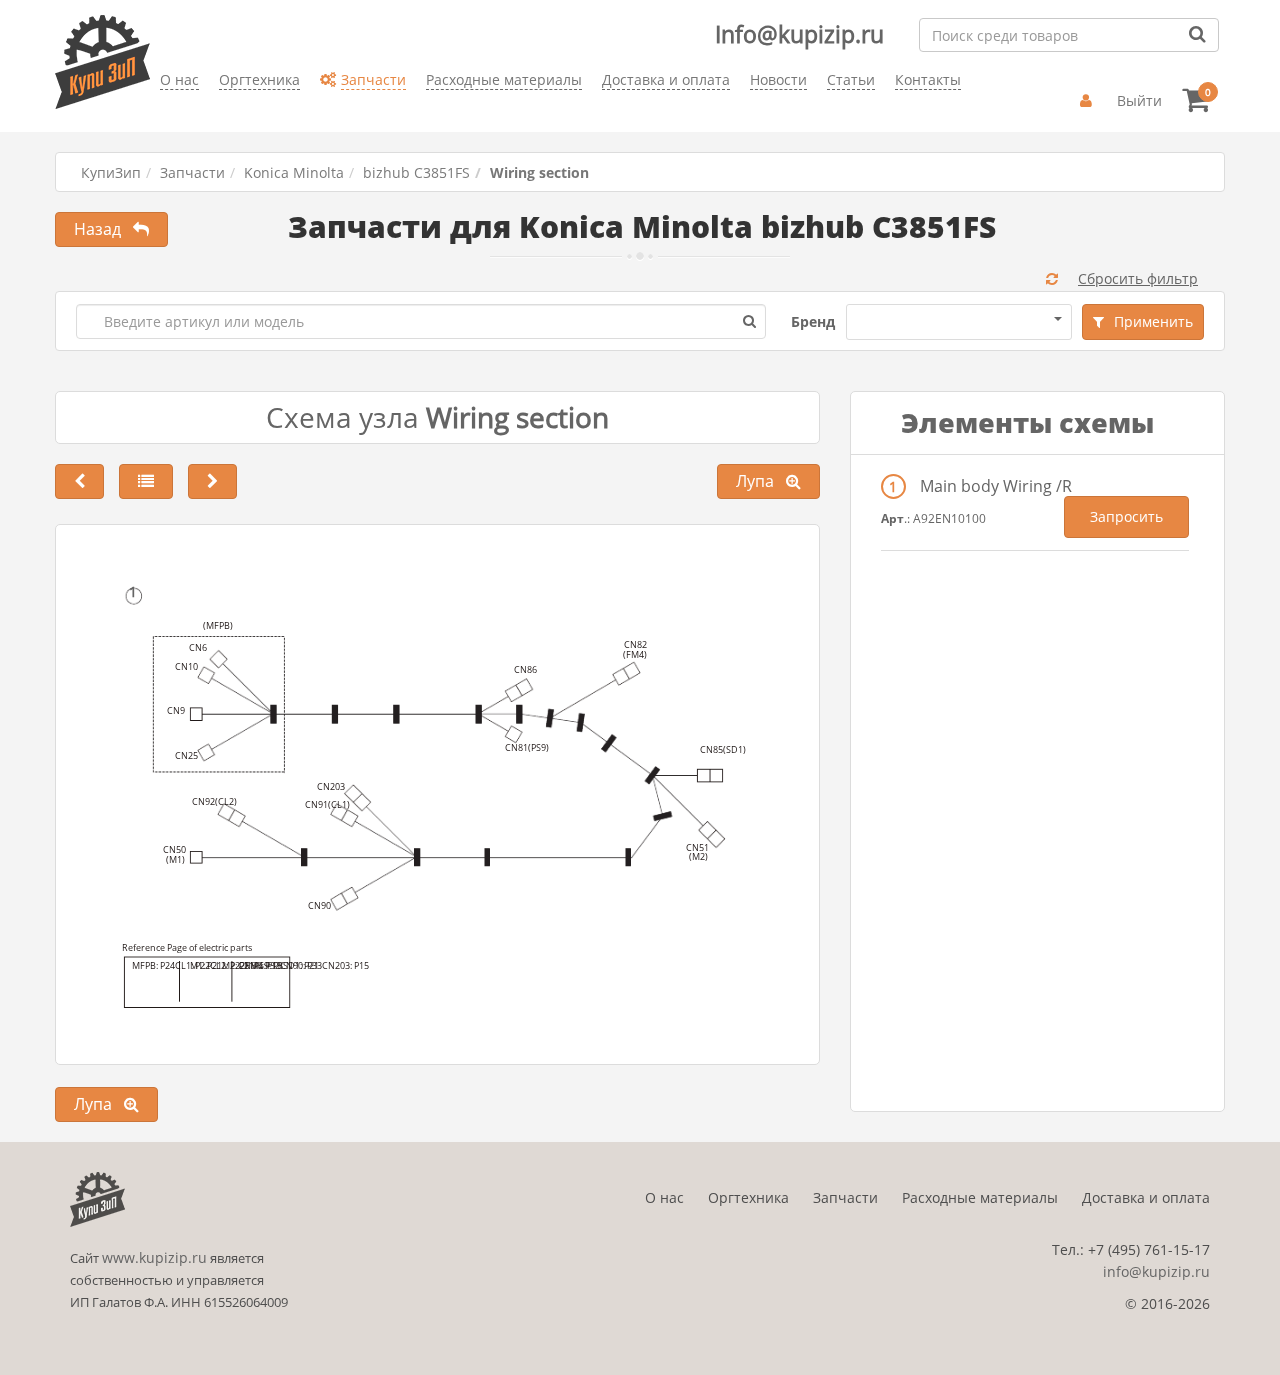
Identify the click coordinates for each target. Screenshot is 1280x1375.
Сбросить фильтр (1138, 278)
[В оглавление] (146, 481)
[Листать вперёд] (212, 481)
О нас (664, 1197)
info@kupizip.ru (1156, 1271)
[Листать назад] (79, 481)
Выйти (1139, 100)
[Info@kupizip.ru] (160, 110)
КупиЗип (111, 172)
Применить (1153, 321)
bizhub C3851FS (416, 172)
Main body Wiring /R (996, 486)
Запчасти (192, 172)
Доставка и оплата (1146, 1197)
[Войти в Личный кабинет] (1088, 101)
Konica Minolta (294, 172)
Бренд (813, 321)
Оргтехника (748, 1197)
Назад (103, 229)
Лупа (761, 481)
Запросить (1126, 516)
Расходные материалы (980, 1197)
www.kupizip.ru (154, 1257)
